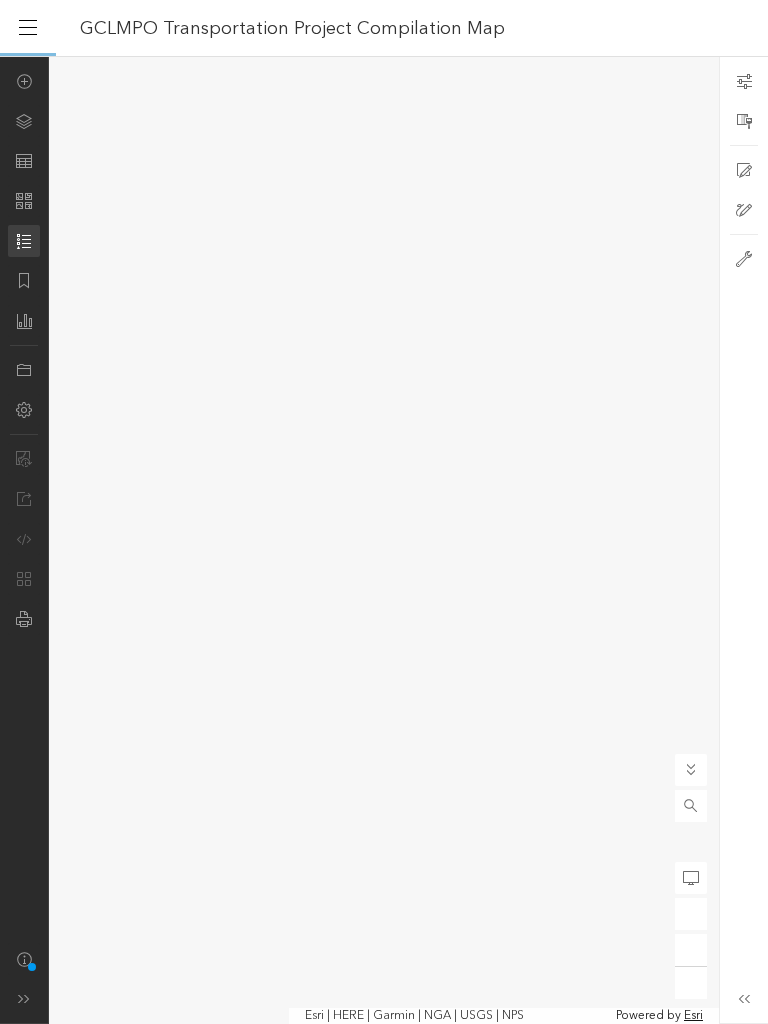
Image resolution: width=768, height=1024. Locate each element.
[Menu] (28, 28)
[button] (691, 806)
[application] (384, 540)
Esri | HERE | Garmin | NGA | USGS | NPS (414, 1016)
